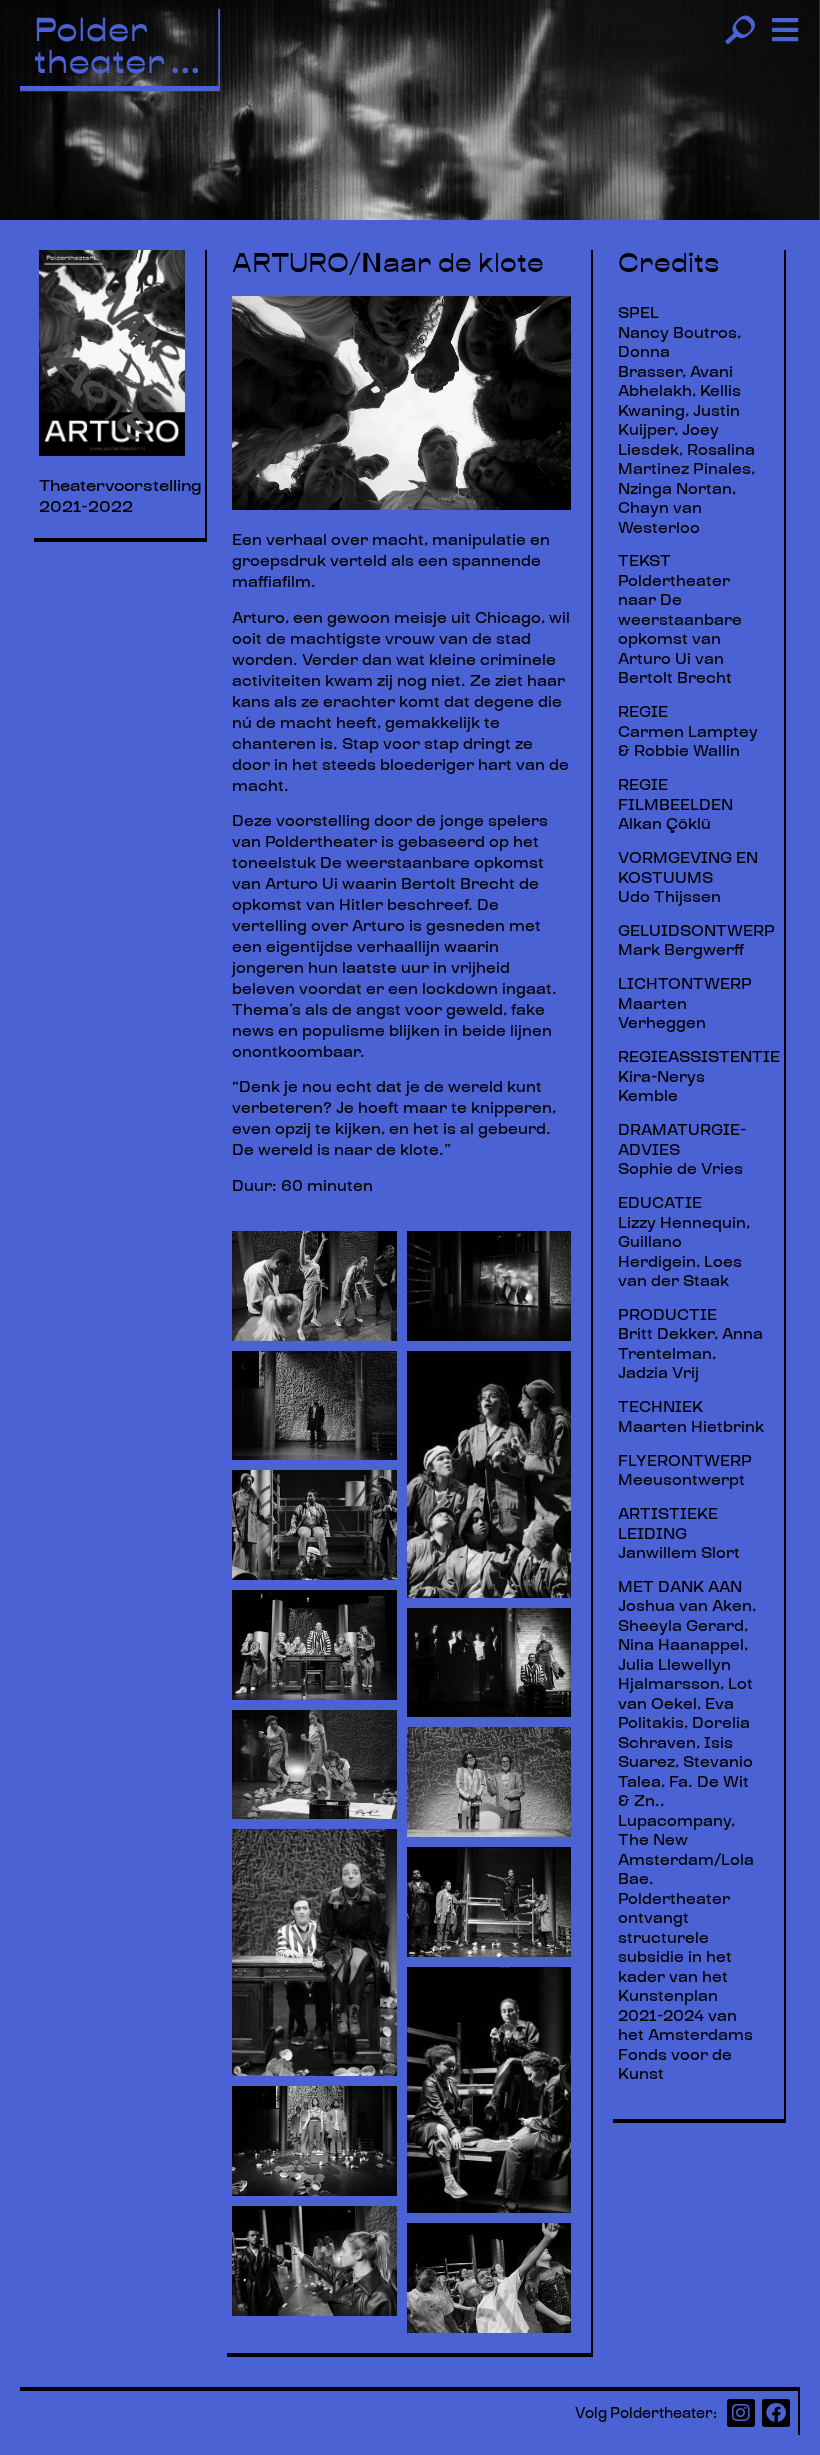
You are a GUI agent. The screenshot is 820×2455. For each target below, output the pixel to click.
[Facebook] (776, 2413)
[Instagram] (741, 2413)
